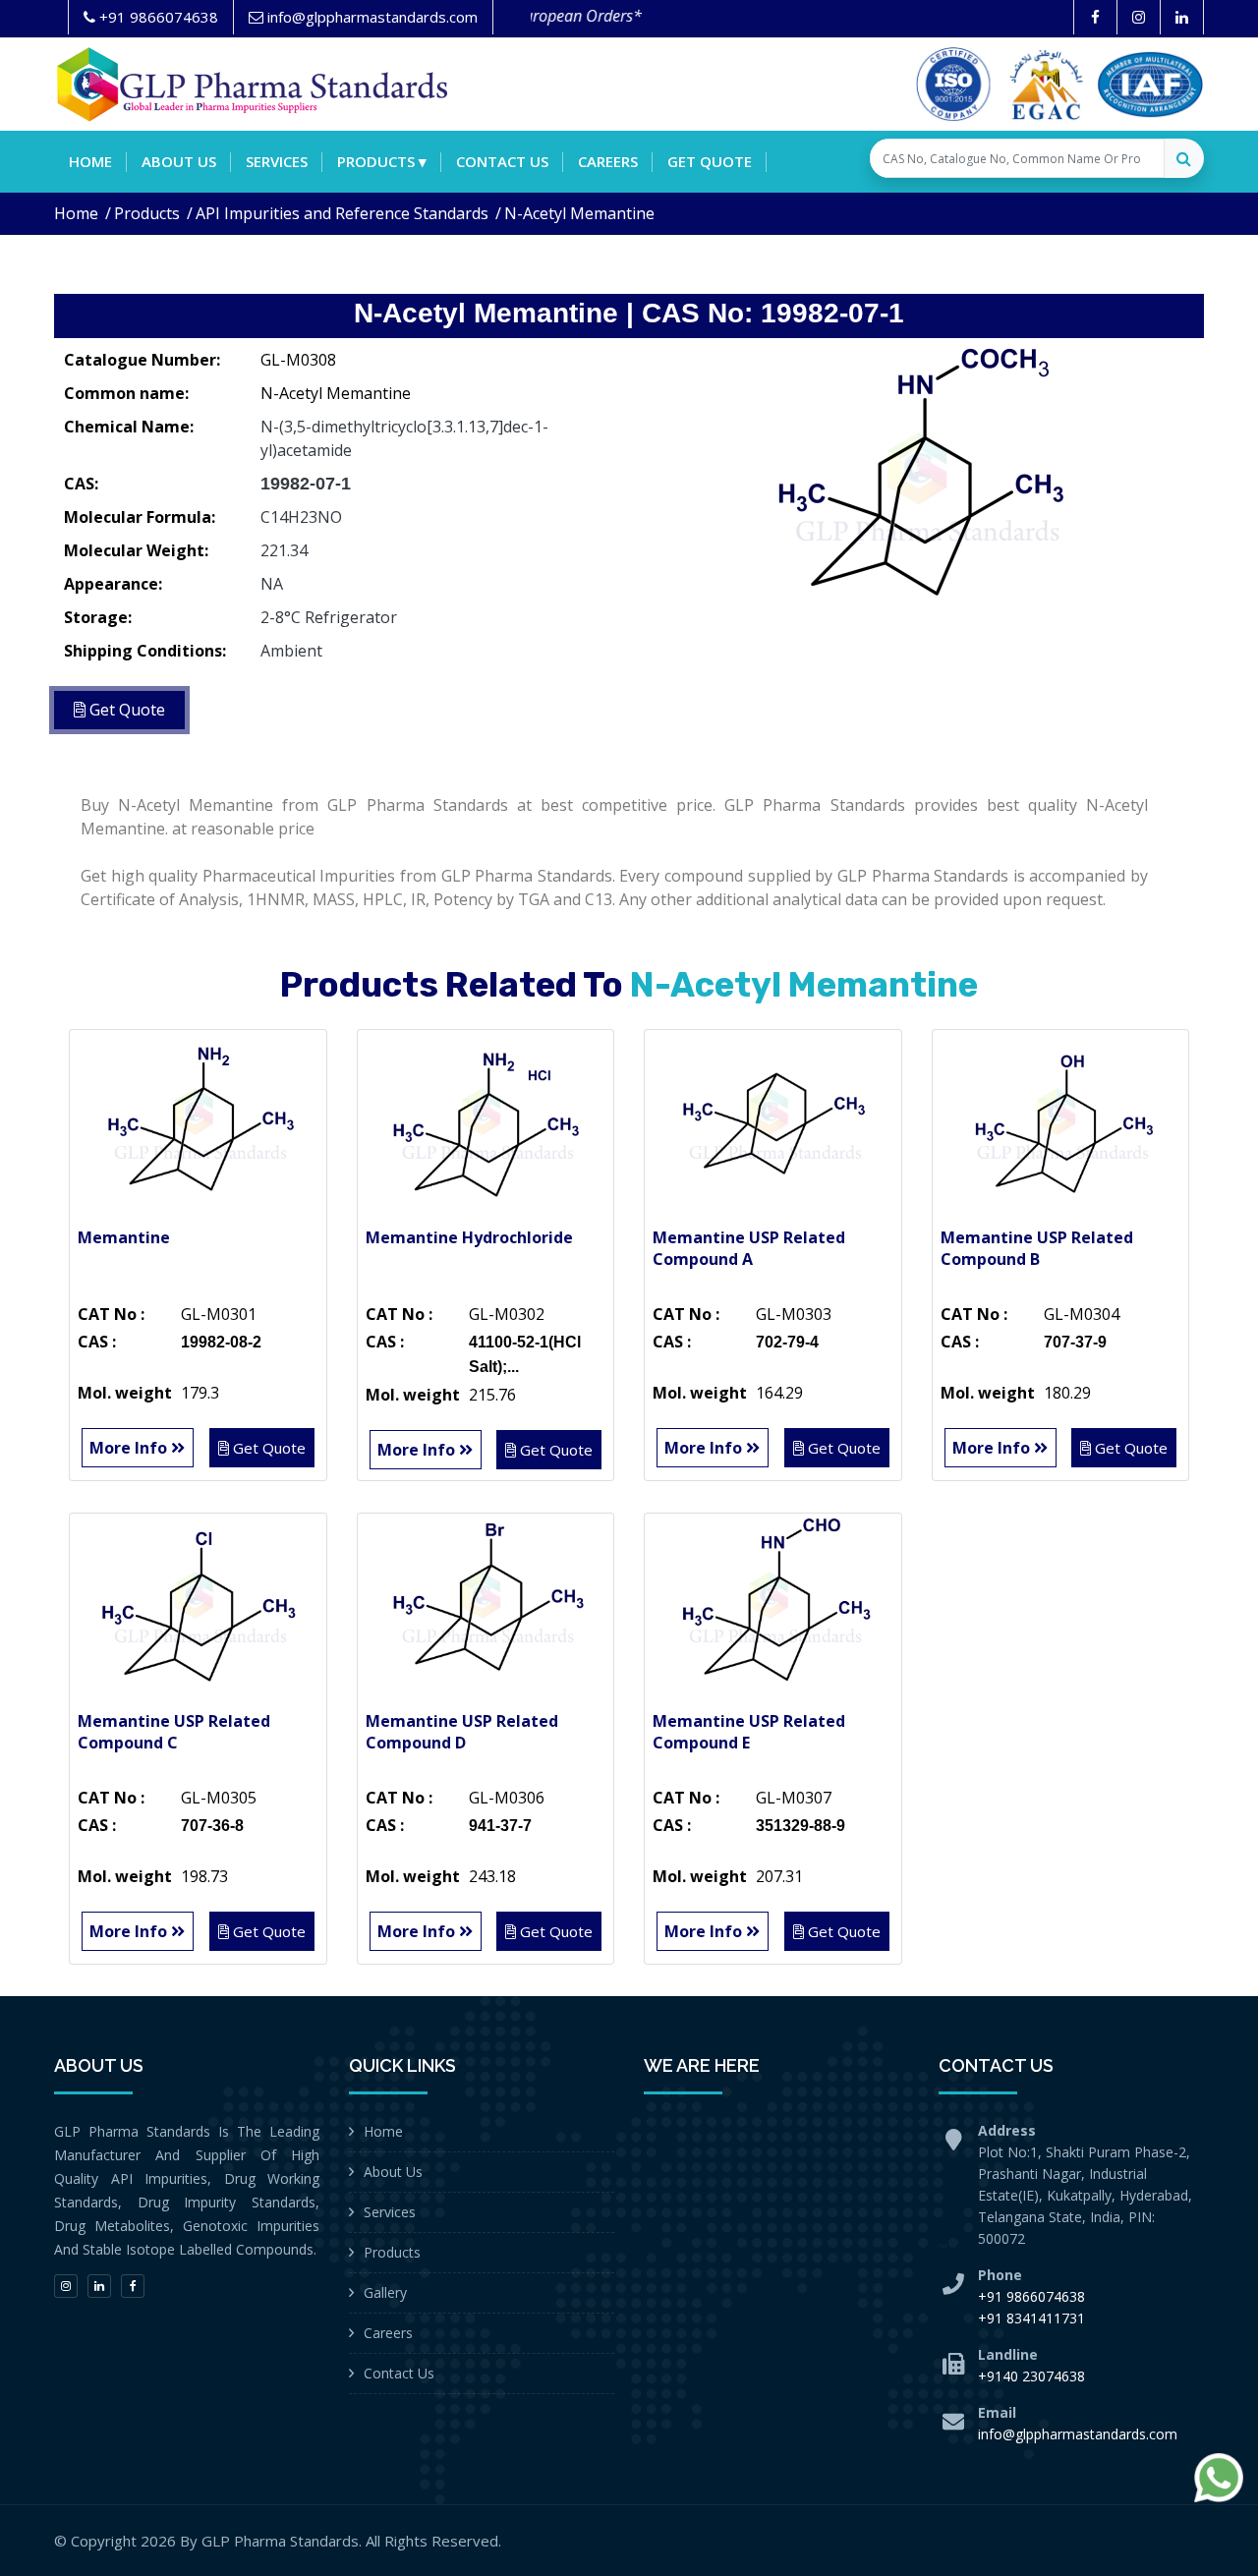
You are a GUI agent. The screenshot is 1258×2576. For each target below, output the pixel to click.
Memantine (124, 1237)
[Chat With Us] (1219, 2478)
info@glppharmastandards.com (1078, 2434)
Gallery (385, 2292)
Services (277, 161)
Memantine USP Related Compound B (1037, 1248)
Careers (608, 161)
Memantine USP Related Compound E (749, 1732)
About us (179, 161)
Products (147, 213)
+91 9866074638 (1031, 2296)
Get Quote (710, 161)
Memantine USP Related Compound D (462, 1732)
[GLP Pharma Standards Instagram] (1139, 17)
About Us (393, 2172)
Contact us (502, 161)
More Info (130, 1448)
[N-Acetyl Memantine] (924, 487)
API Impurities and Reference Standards (342, 213)
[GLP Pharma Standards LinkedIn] (1182, 17)
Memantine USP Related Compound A (749, 1248)
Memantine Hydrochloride (469, 1237)
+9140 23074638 (1031, 2376)
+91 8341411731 (1031, 2318)
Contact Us (399, 2373)
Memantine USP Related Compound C (174, 1732)
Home (90, 161)
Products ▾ (382, 161)
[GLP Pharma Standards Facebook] (1095, 17)
